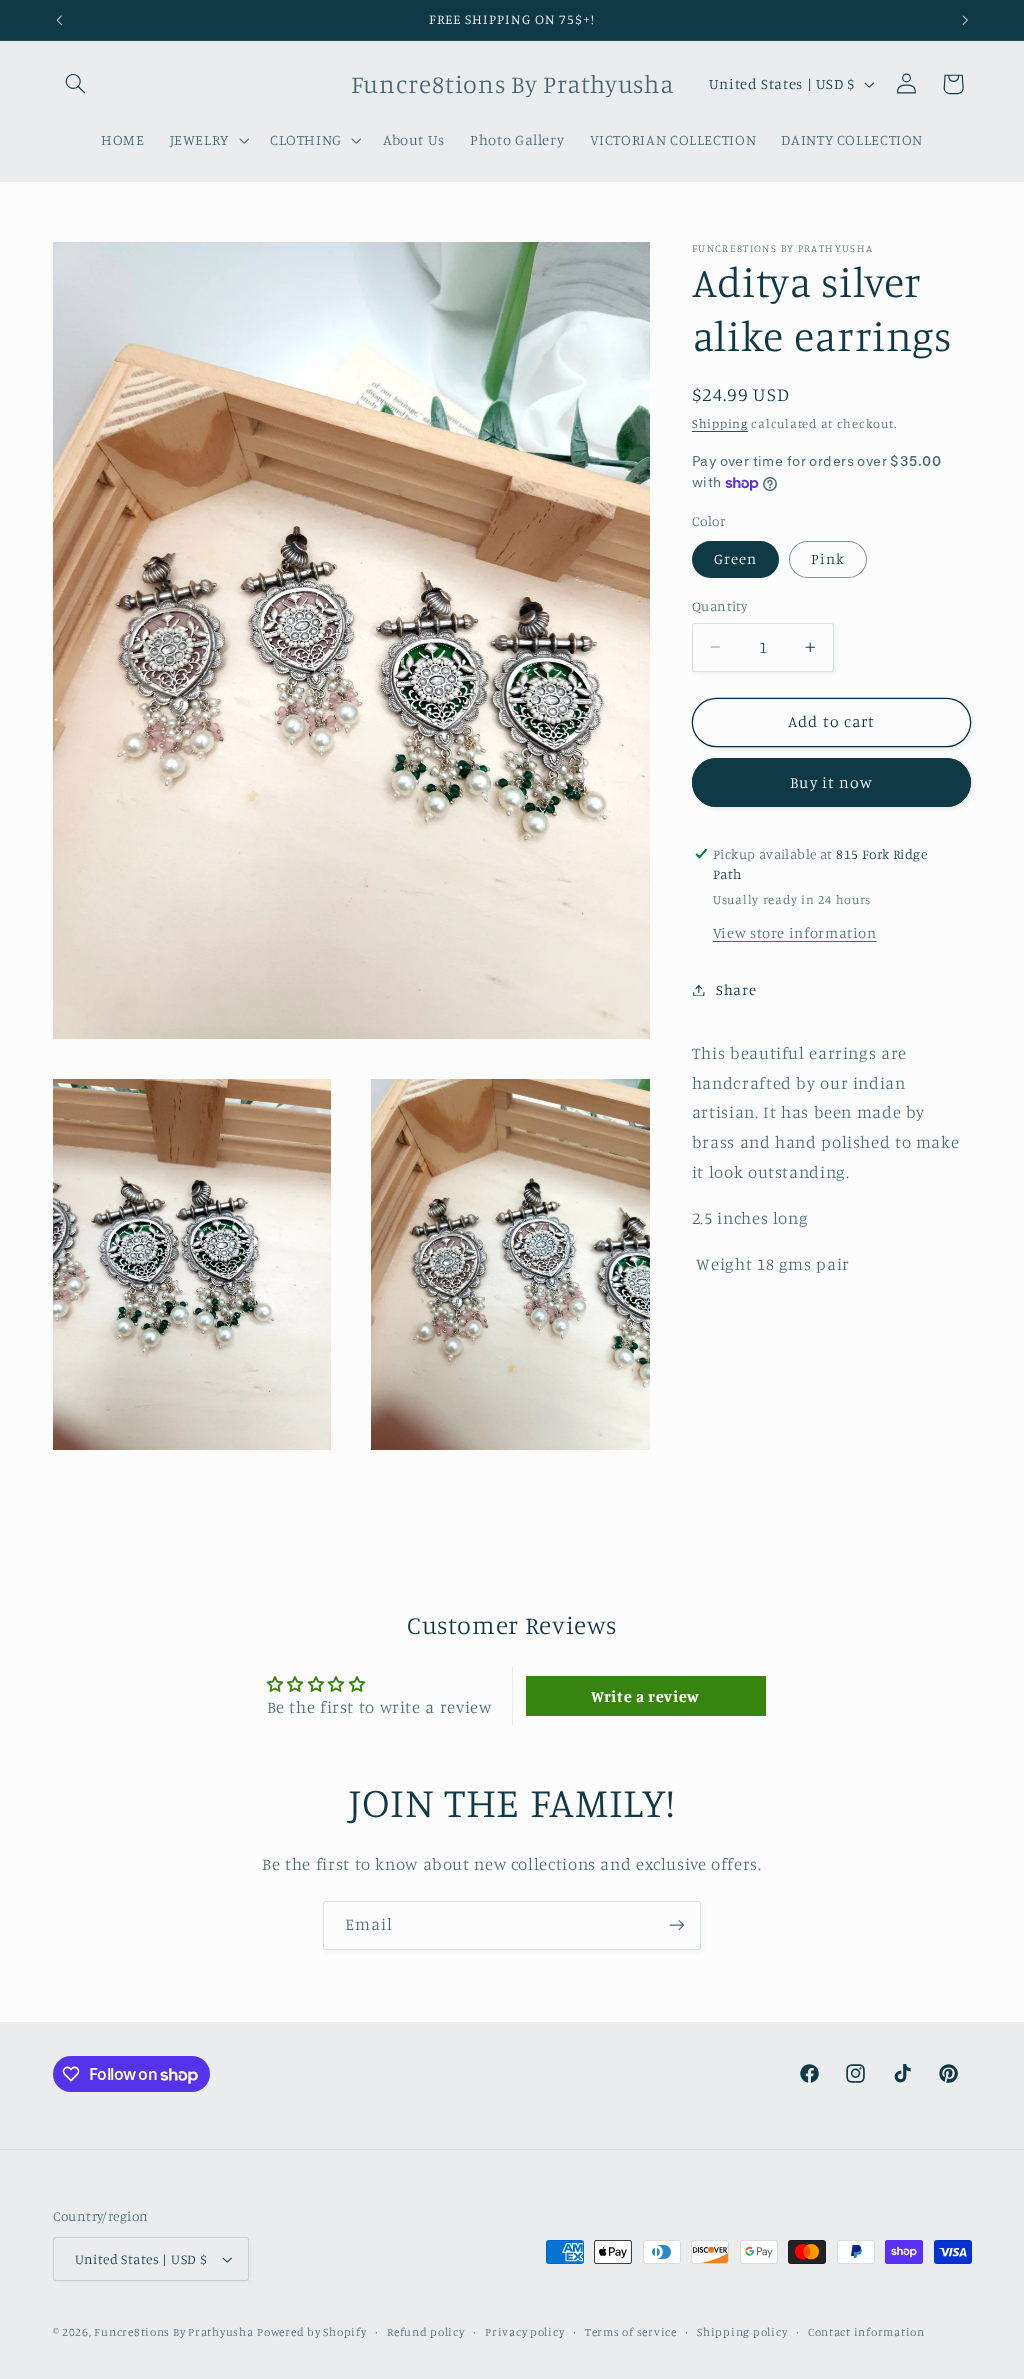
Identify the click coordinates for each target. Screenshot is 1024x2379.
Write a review (645, 1696)
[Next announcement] (965, 20)
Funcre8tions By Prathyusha (173, 2332)
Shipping (720, 423)
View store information (795, 932)
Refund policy (426, 2332)
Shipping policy (742, 2332)
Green (735, 558)
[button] (76, 84)
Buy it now (831, 782)
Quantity (719, 606)
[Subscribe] (677, 1925)
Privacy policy (524, 2332)
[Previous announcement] (59, 20)
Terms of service (631, 2332)
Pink (828, 558)
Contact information (866, 2332)
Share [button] (736, 989)
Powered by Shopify (311, 2332)
